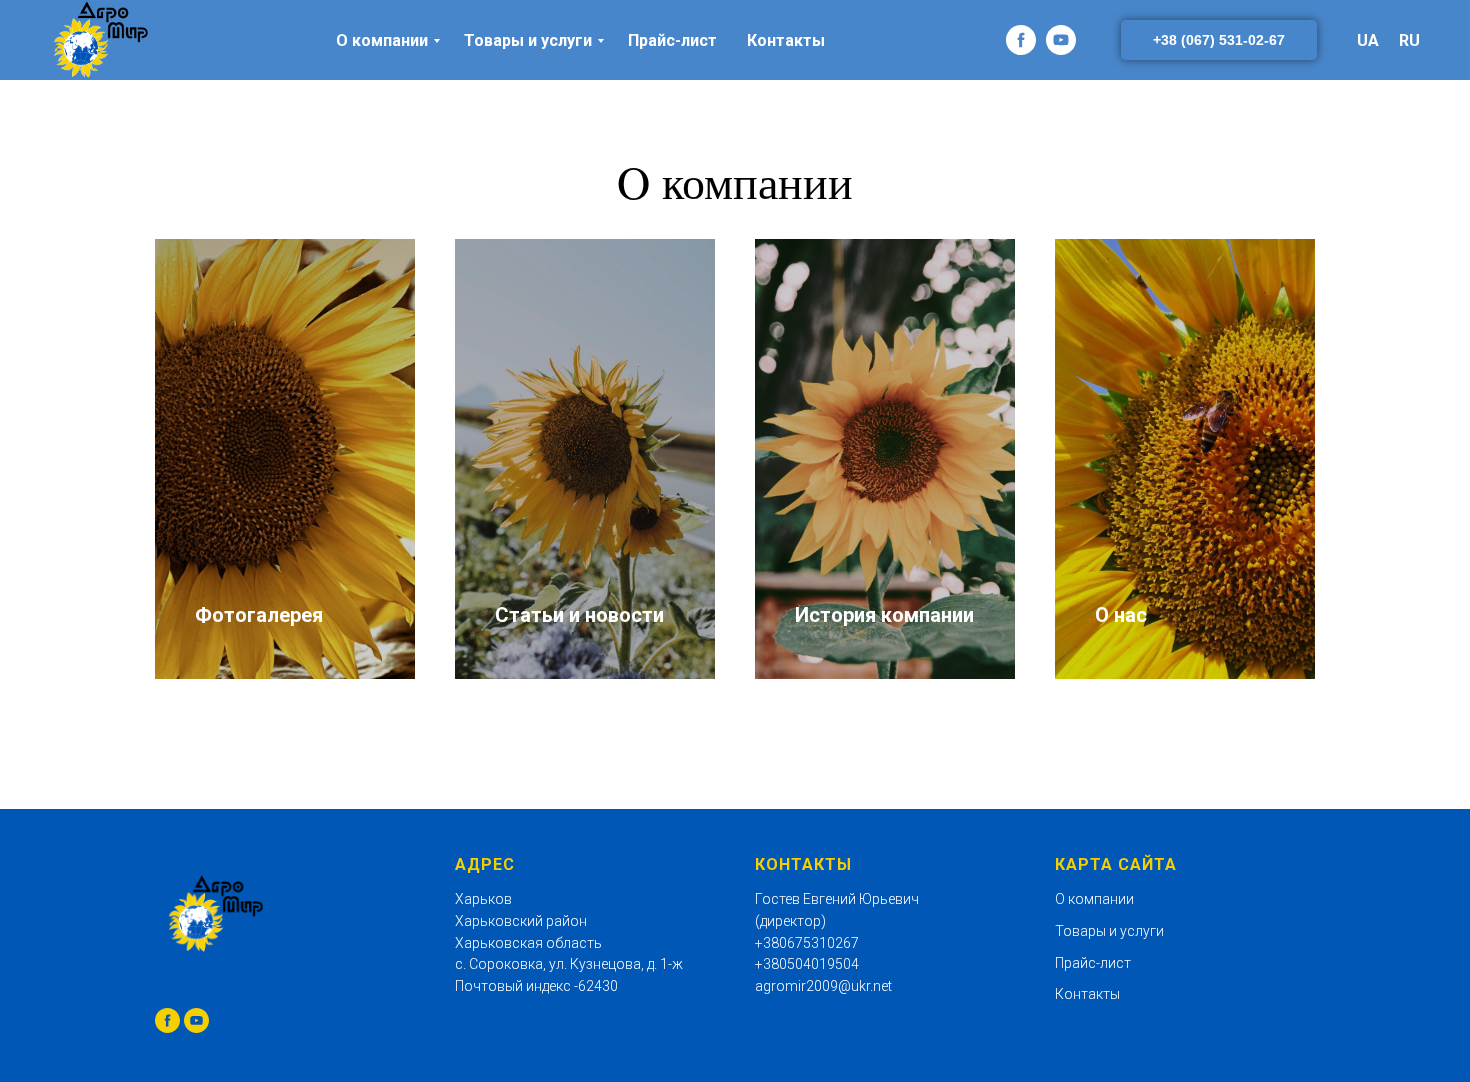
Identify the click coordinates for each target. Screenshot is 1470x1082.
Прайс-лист (672, 40)
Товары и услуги (528, 40)
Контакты (786, 40)
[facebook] (1021, 40)
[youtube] (1061, 40)
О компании (382, 40)
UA (1368, 40)
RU (1409, 40)
